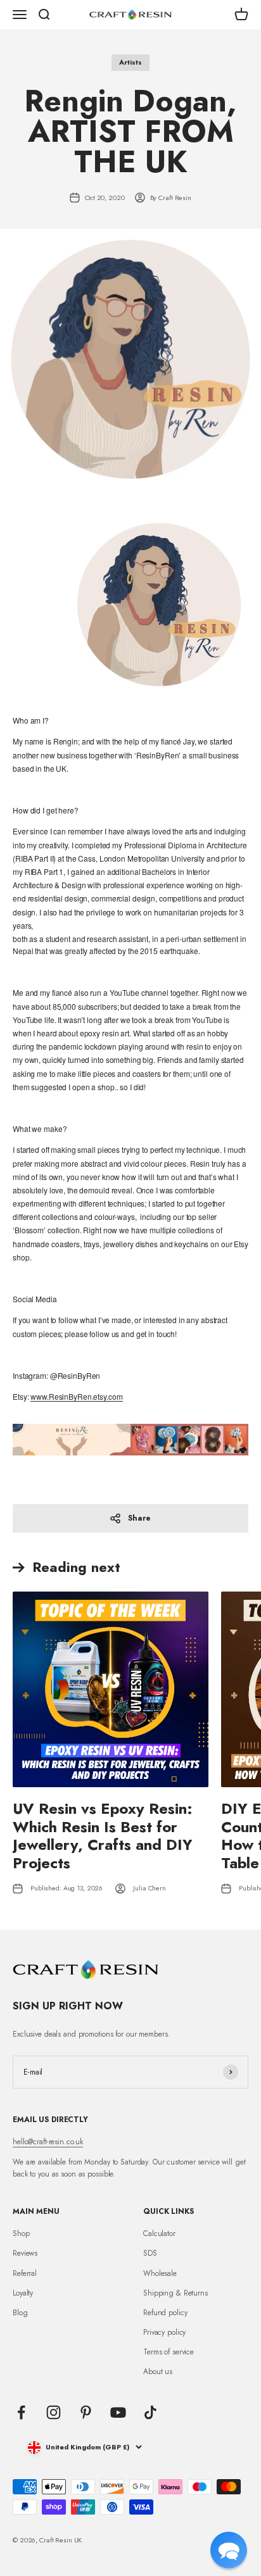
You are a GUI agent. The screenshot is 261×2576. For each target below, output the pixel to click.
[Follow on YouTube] (118, 2412)
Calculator (159, 2234)
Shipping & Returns (175, 2293)
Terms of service (169, 2352)
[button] (229, 2550)
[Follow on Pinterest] (86, 2412)
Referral (25, 2273)
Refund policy (165, 2313)
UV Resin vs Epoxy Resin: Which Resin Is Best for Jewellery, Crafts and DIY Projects (103, 1836)
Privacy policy (164, 2332)
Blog (20, 2313)
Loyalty (23, 2293)
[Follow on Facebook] (21, 2412)
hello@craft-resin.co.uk (48, 2142)
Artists (130, 62)
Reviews (25, 2253)
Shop (21, 2234)
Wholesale (160, 2273)
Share (139, 1518)
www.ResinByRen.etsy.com (76, 1396)
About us (158, 2372)
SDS (150, 2253)
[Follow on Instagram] (54, 2412)
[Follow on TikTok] (150, 2412)
